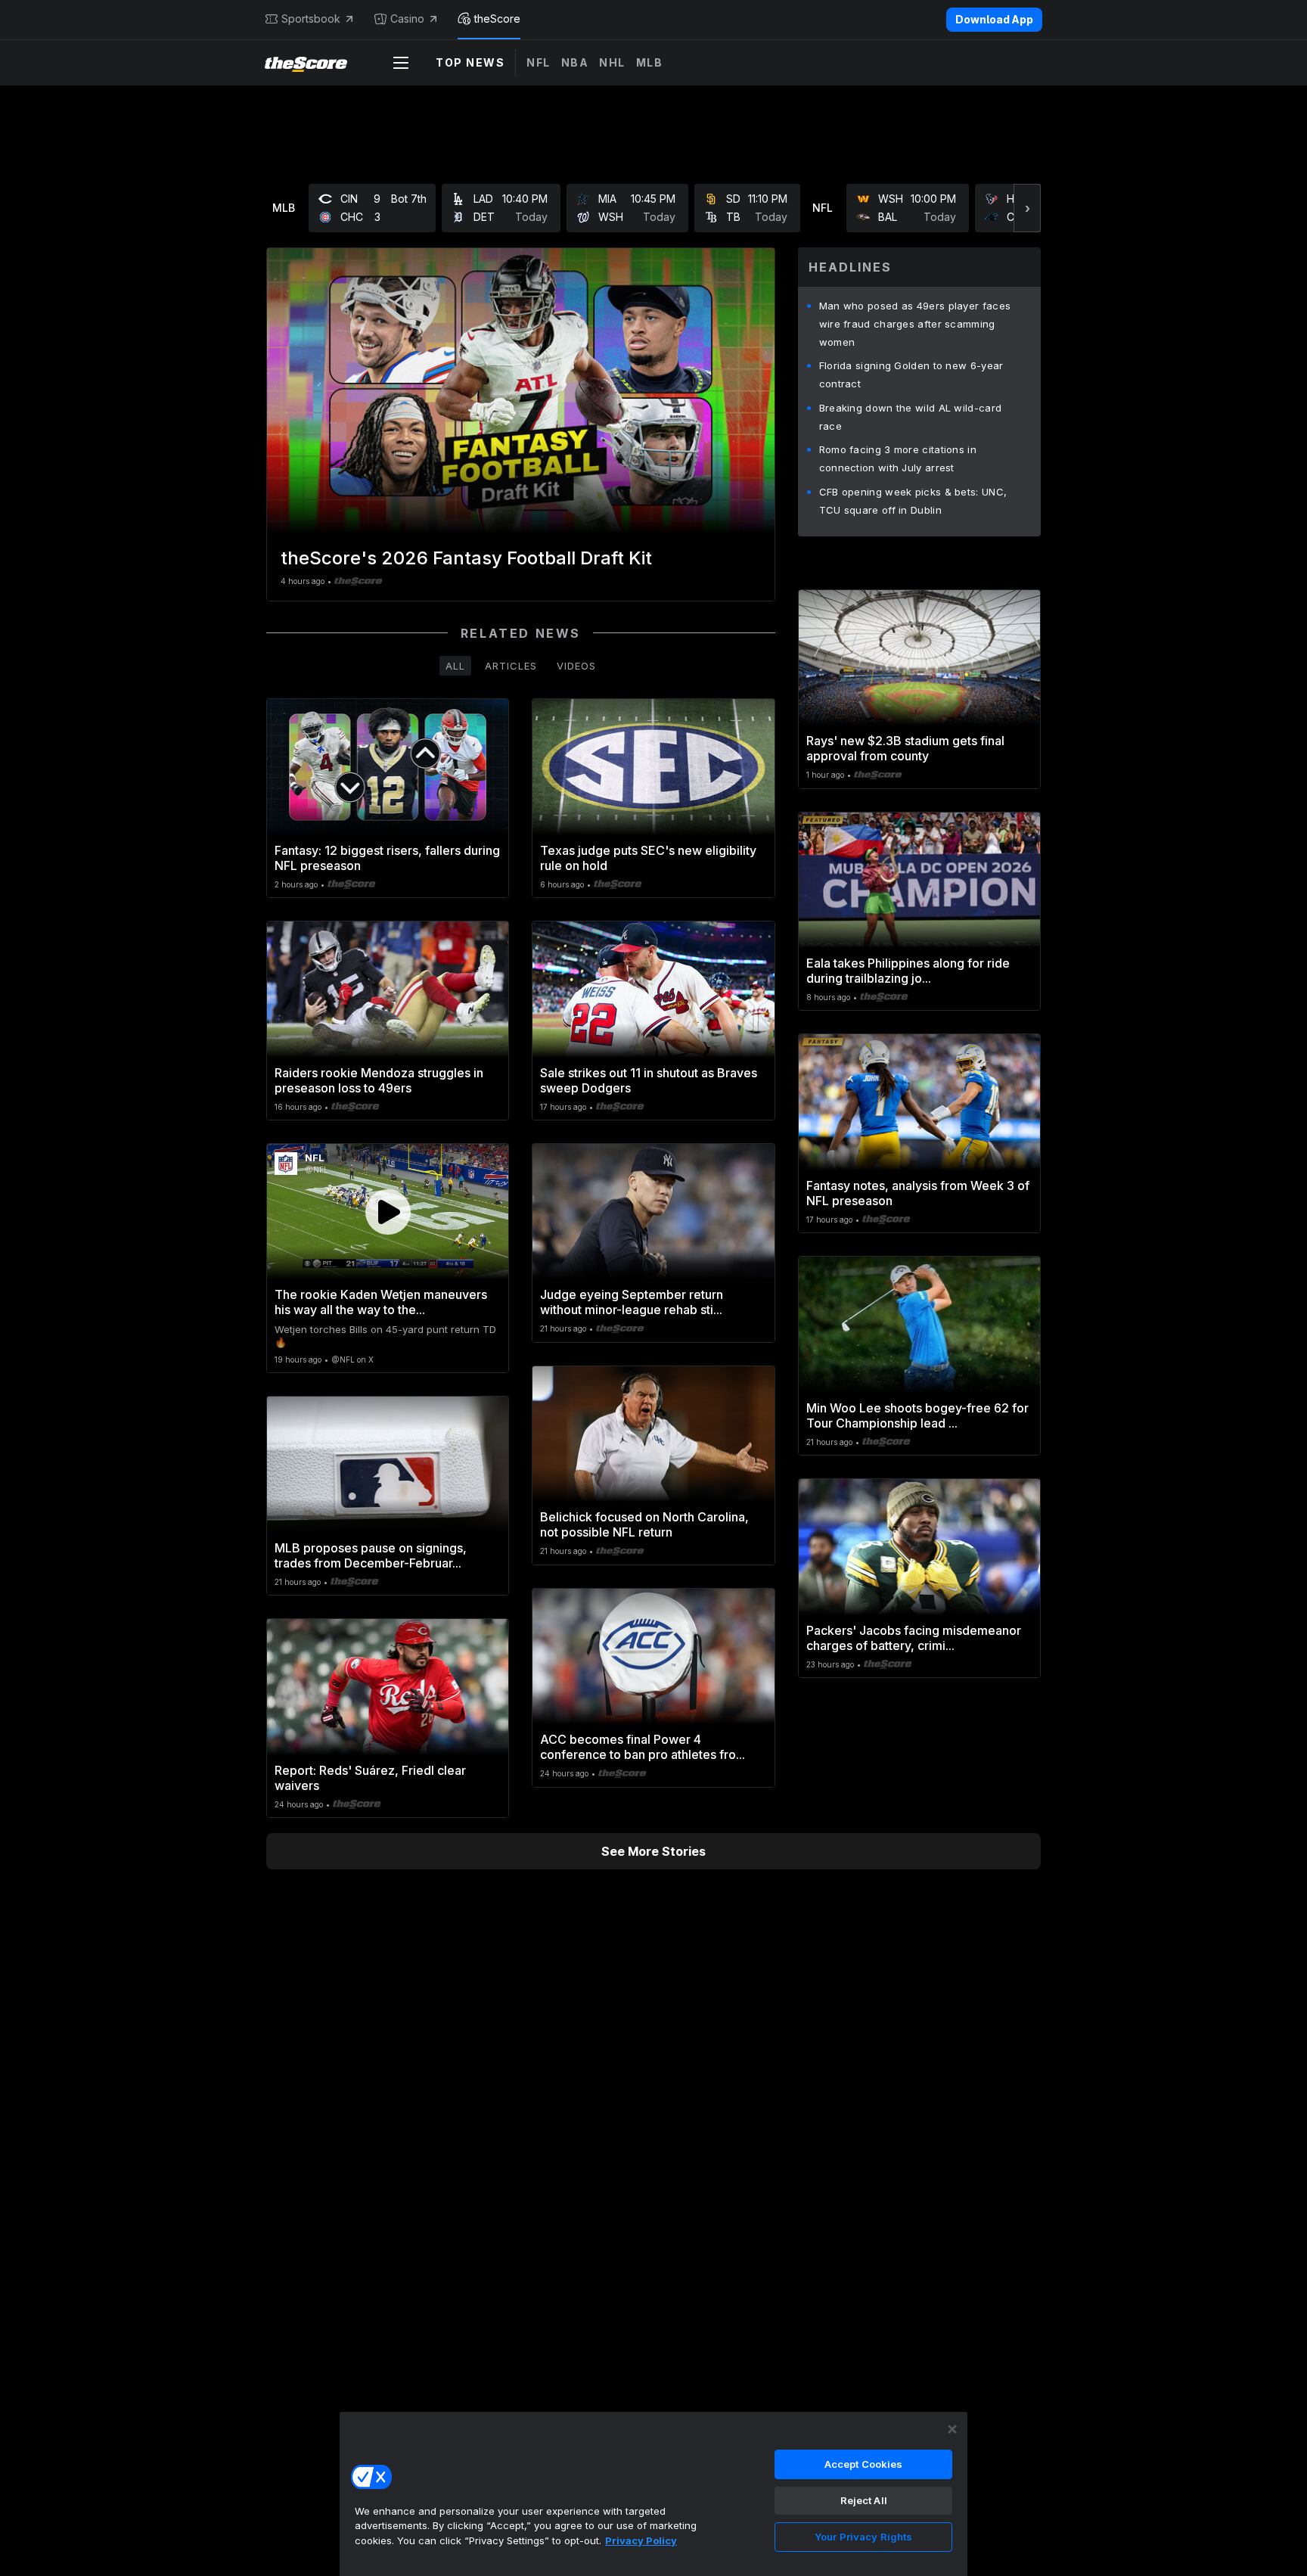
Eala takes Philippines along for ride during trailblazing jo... (908, 971)
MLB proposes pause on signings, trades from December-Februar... (371, 1555)
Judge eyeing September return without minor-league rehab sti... (632, 1302)
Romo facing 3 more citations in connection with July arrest (898, 458)
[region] (653, 2494)
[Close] (952, 2429)
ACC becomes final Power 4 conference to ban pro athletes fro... (643, 1747)
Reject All (864, 2500)
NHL (612, 62)
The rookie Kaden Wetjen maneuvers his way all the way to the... (381, 1302)
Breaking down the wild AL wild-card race (911, 417)
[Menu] (401, 63)
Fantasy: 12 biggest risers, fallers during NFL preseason (387, 858)
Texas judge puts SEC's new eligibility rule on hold (648, 858)
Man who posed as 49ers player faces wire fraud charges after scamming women (915, 324)
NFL (539, 62)
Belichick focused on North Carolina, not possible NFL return (644, 1524)
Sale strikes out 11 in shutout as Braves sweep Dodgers (649, 1080)
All (455, 666)
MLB (650, 62)
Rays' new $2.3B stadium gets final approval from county (905, 748)
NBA (575, 62)
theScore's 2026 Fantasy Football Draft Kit (466, 558)
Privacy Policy (641, 2540)
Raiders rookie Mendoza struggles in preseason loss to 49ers (379, 1080)
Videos (576, 666)
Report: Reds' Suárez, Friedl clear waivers (370, 1778)
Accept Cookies (864, 2464)
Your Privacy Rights (863, 2537)
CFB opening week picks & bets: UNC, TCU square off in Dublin (913, 501)
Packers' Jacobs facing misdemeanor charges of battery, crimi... (914, 1638)
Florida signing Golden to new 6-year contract (911, 374)
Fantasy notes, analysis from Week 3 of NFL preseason (918, 1193)
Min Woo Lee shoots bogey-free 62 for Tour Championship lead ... (917, 1415)
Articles (511, 666)
